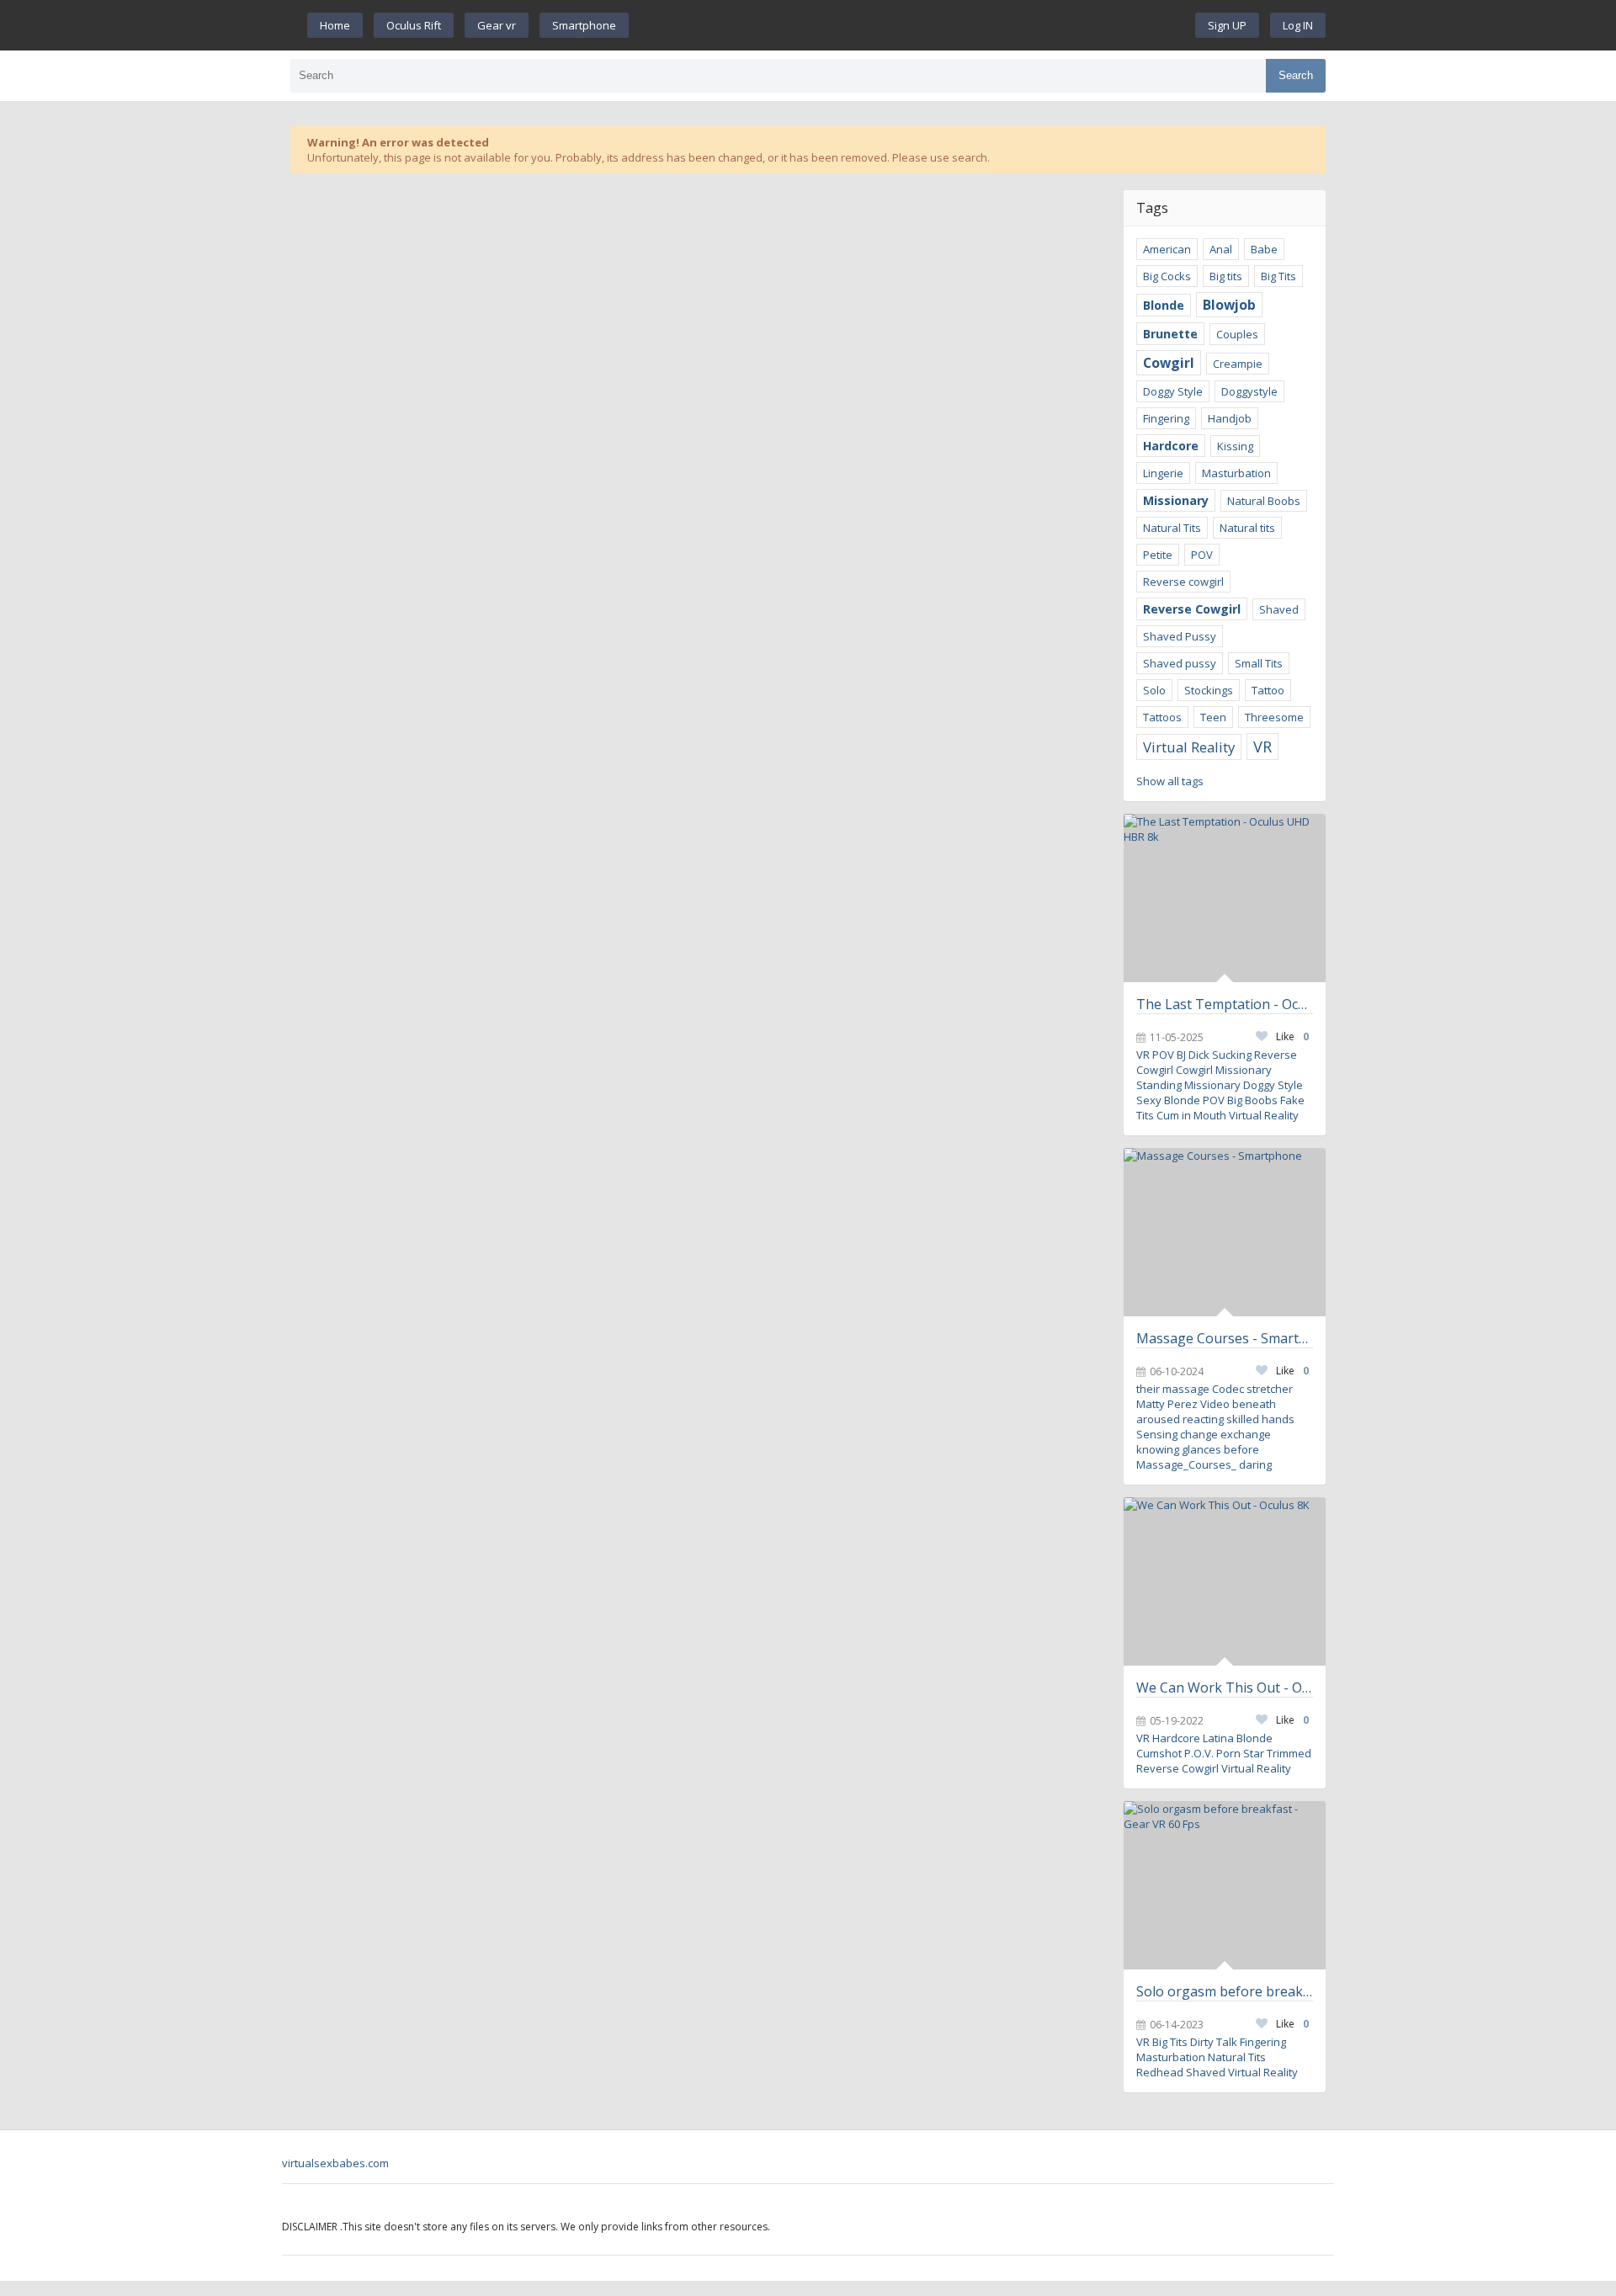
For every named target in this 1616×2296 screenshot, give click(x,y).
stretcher (1270, 1389)
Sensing (1157, 1434)
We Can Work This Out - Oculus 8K (1225, 1687)
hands (1278, 1419)
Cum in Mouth (1191, 1115)
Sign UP (1227, 25)
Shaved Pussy (1180, 636)
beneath (1254, 1404)
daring (1255, 1464)
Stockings (1209, 690)
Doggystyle (1249, 391)
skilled (1243, 1419)
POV (1202, 555)
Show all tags (1170, 781)
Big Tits (1278, 276)
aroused (1158, 1419)
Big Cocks (1167, 276)
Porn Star (1240, 1753)
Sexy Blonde (1168, 1100)
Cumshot (1159, 1753)
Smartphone (584, 25)
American (1167, 249)
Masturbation (1236, 473)
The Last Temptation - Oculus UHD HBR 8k (1225, 1004)
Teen (1213, 717)
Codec (1228, 1389)
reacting (1203, 1419)
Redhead (1160, 2072)
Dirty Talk (1214, 2042)
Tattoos (1162, 717)
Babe (1264, 249)
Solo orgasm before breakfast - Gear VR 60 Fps (1225, 1991)
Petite (1158, 555)
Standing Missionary (1188, 1085)
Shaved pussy (1180, 663)
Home (335, 25)
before (1241, 1449)
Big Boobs (1252, 1100)
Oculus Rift (414, 25)
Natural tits (1247, 528)
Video (1215, 1404)
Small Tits (1259, 663)
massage (1186, 1389)
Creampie (1238, 364)
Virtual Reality (1189, 747)
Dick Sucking (1220, 1055)
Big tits (1226, 276)
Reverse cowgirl (1183, 582)
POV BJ (1169, 1055)
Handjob (1230, 418)
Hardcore (1171, 446)
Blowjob (1229, 305)
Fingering (1166, 418)
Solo (1154, 690)
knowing (1158, 1449)
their (1148, 1389)
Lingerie (1163, 473)
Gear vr (497, 25)
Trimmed (1289, 1753)
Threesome (1274, 717)
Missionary (1176, 500)
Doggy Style (1173, 391)
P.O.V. (1199, 1753)
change (1199, 1434)
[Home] (912, 25)
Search (1296, 75)
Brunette (1170, 334)
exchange (1246, 1434)
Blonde (1164, 305)
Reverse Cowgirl (1192, 609)
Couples (1237, 334)
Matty (1151, 1404)
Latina (1218, 1738)
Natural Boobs (1264, 501)
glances (1201, 1449)
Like (1292, 1036)
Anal (1221, 249)
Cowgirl (1169, 363)
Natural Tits (1172, 528)
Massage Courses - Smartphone (1225, 1338)
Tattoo (1268, 690)
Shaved (1279, 609)
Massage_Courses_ (1186, 1464)
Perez (1183, 1404)
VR (1262, 747)
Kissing (1235, 446)
